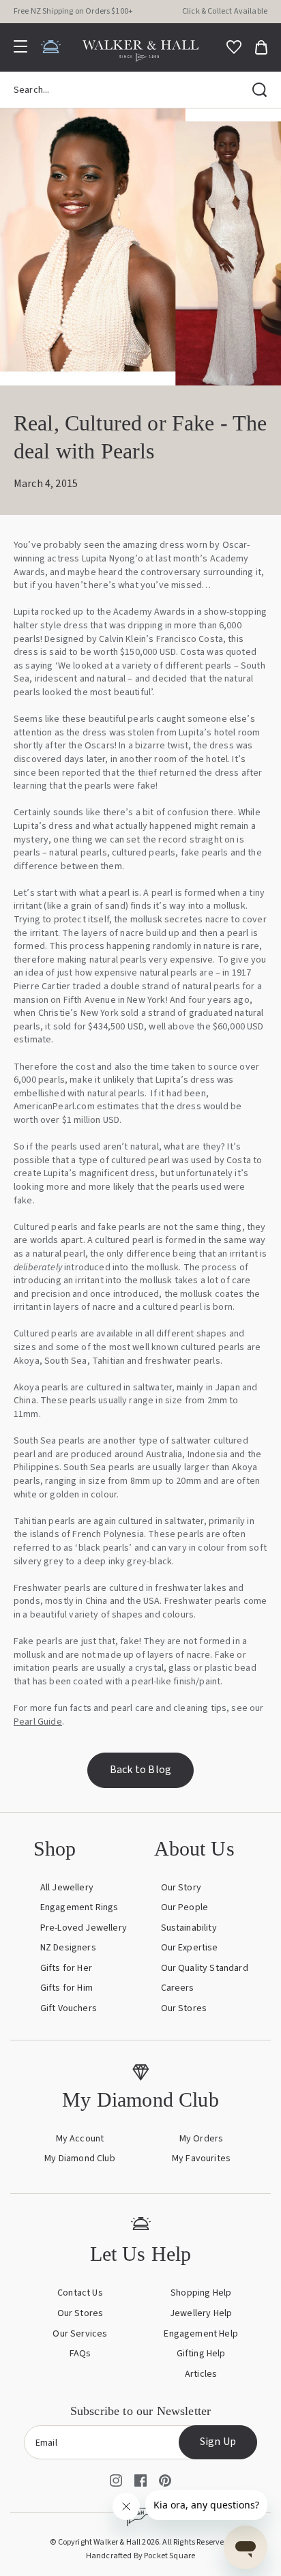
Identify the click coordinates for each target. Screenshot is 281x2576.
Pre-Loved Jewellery (84, 1928)
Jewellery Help (201, 2313)
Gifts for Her (66, 1968)
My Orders (201, 2139)
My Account (80, 2139)
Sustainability (189, 1928)
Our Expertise (190, 1948)
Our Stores (184, 2008)
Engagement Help (201, 2334)
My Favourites (201, 2158)
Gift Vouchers (69, 2008)
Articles (201, 2374)
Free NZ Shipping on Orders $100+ (73, 11)
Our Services (80, 2334)
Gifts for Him (66, 1988)
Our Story (181, 1888)
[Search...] (260, 90)
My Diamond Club (79, 2158)
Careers (178, 1988)
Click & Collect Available (225, 11)
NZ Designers (68, 1948)
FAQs (80, 2354)
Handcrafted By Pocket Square (140, 2556)
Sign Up (218, 2442)
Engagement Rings (79, 1907)
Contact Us (80, 2293)
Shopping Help (201, 2293)
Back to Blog (140, 1770)
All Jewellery (67, 1888)
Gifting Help (201, 2354)
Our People (185, 1907)
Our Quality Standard (205, 1968)
